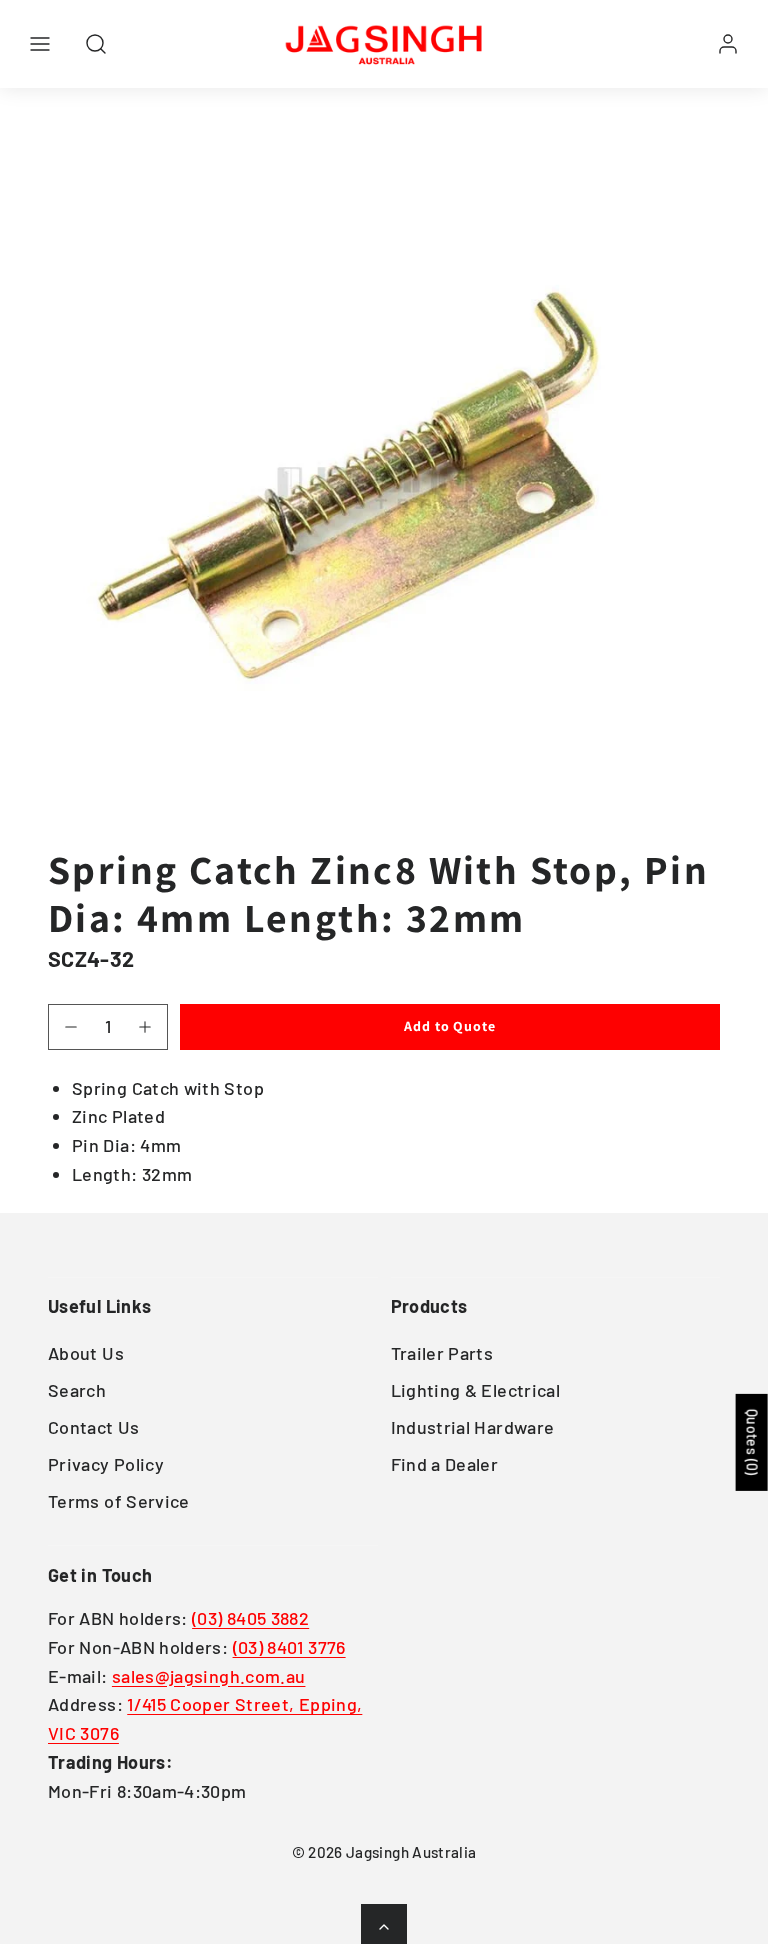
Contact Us (94, 1427)
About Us (86, 1353)
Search (77, 1390)
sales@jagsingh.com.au (209, 1676)
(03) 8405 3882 (250, 1618)
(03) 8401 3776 (289, 1647)
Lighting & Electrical (476, 1390)
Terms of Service (119, 1501)
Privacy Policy (106, 1464)
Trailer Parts (442, 1353)
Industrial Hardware (473, 1427)
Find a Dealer (445, 1464)
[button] (40, 44)
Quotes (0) (752, 1442)
